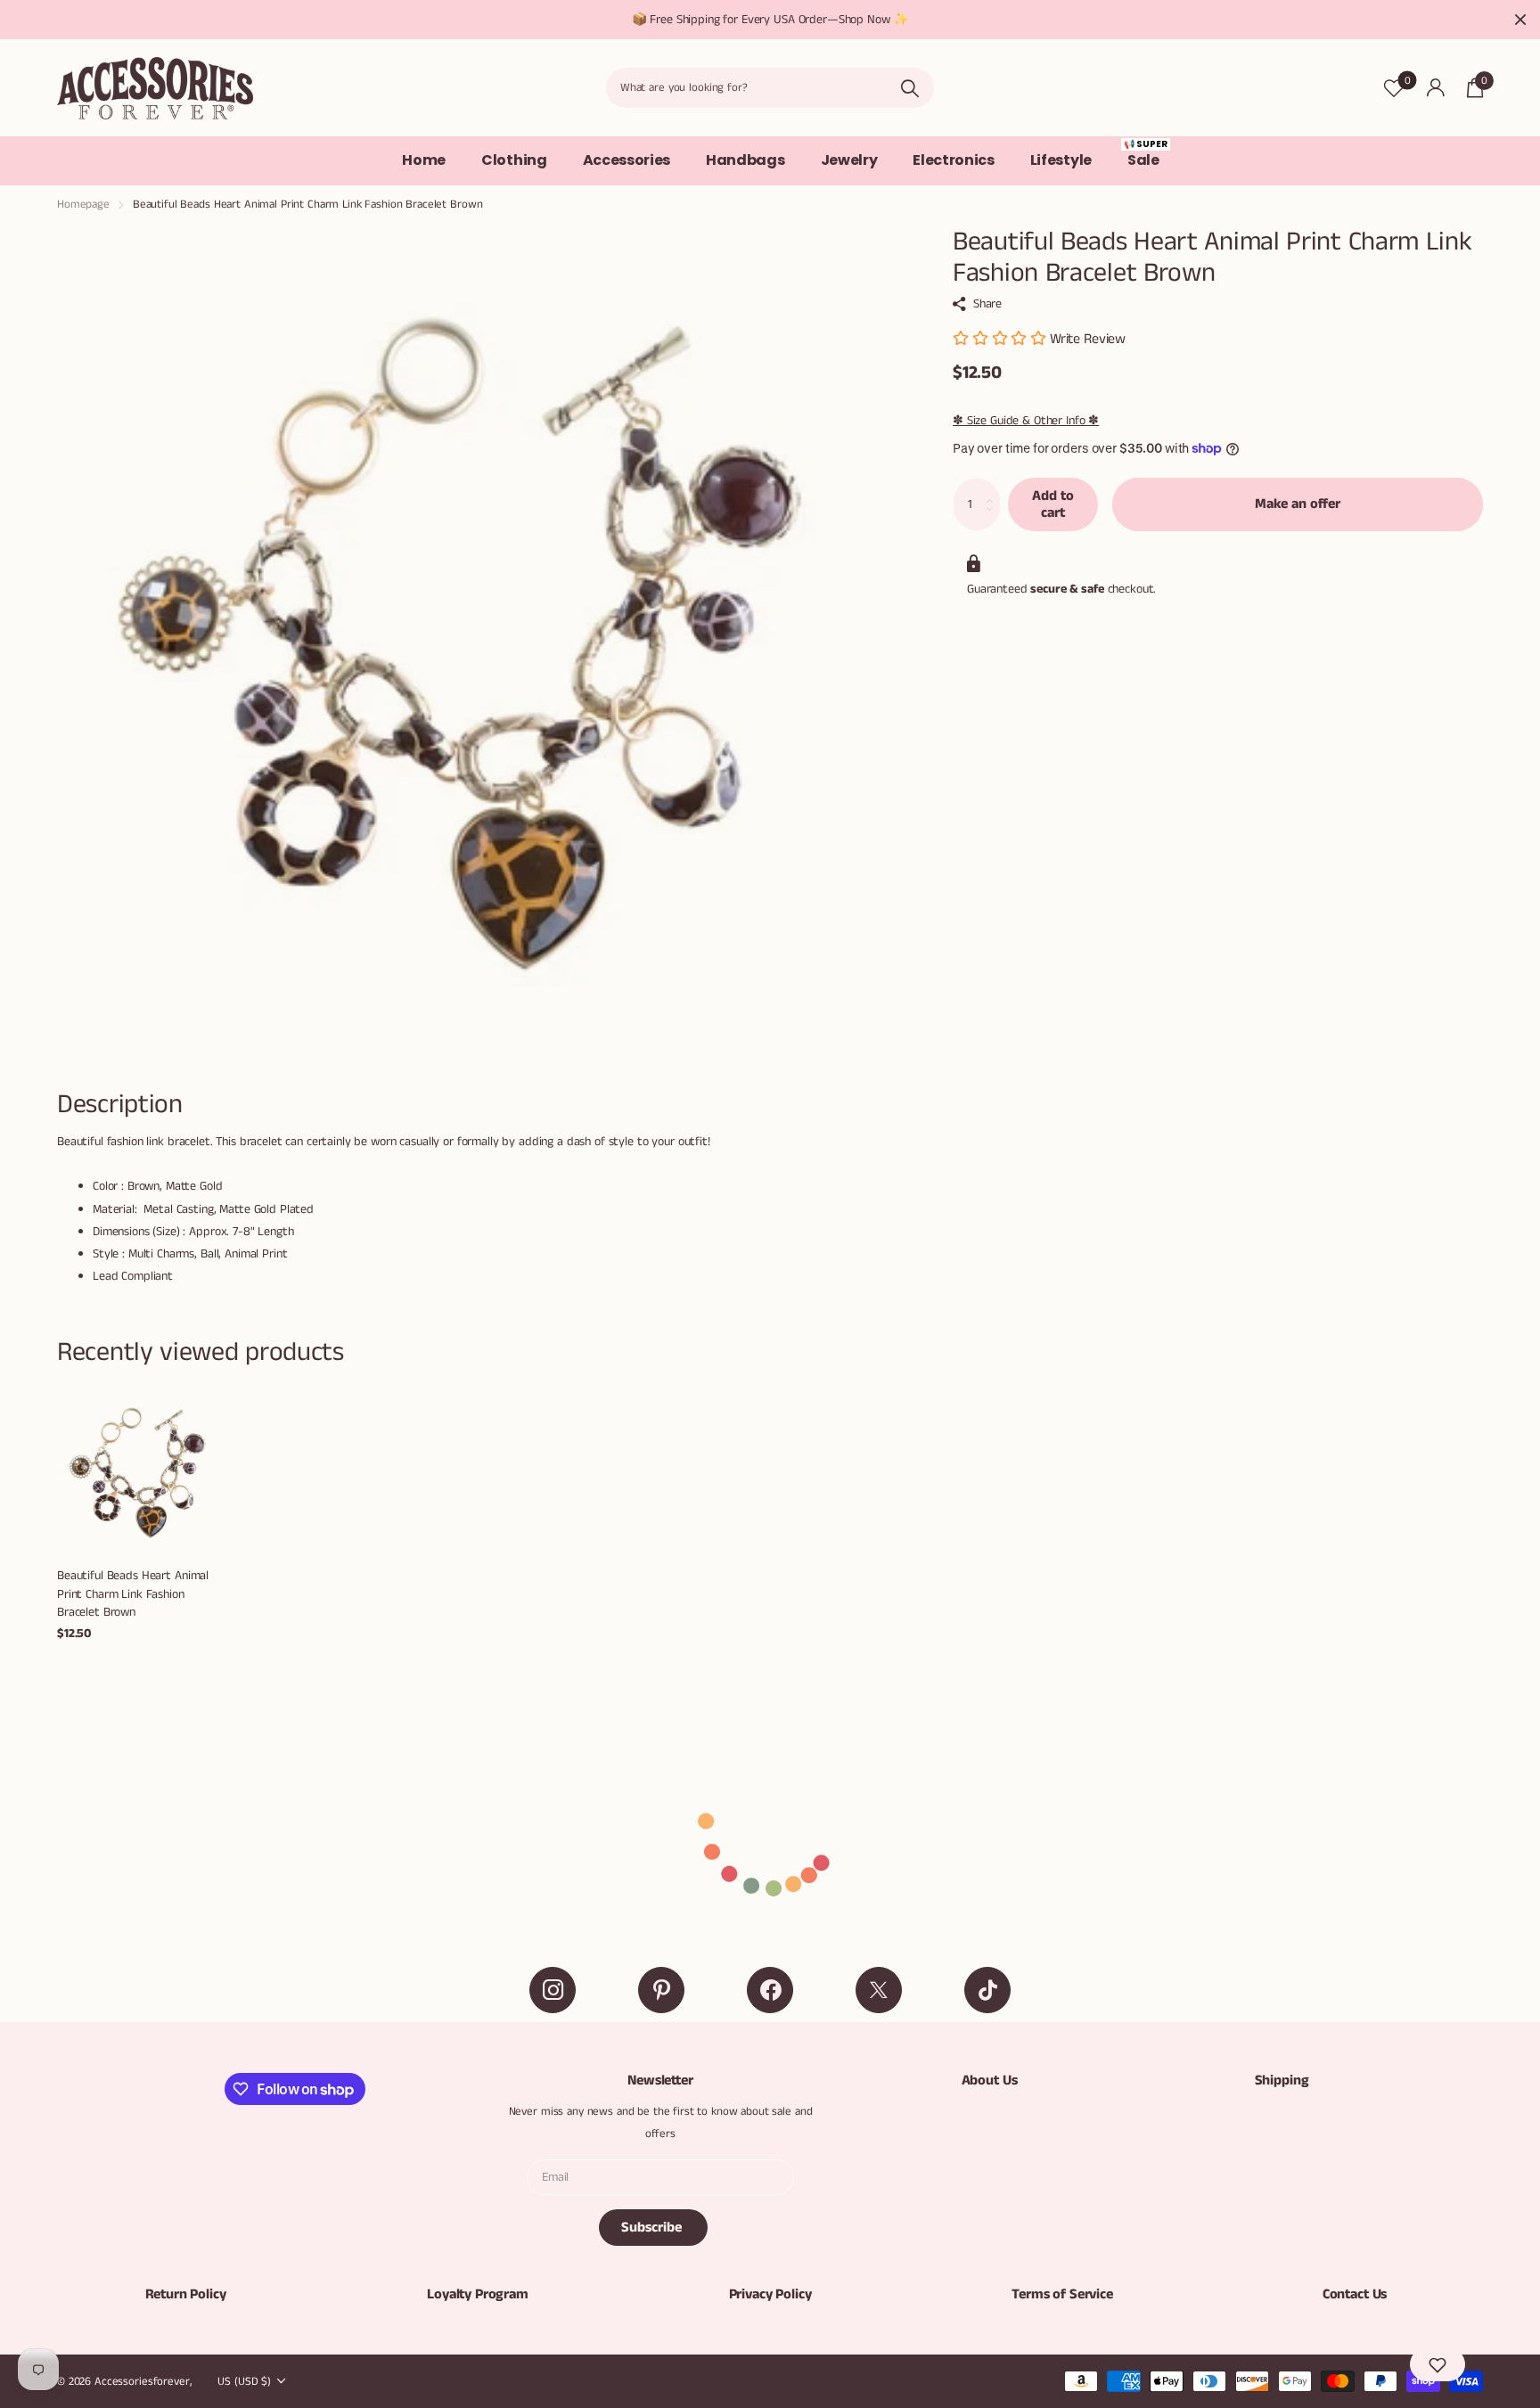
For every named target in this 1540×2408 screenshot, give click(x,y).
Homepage (83, 205)
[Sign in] (1435, 88)
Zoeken (909, 88)
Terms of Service (1062, 2294)
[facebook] (770, 1990)
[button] (1438, 2364)
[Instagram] (553, 1990)
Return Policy (186, 2294)
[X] (879, 1990)
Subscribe (653, 2228)
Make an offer (1298, 504)
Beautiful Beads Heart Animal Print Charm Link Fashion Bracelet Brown (133, 1594)
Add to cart (1053, 504)
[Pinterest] (661, 1990)
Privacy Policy (770, 2294)
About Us (990, 2080)
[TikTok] (987, 1990)
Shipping (1282, 2080)
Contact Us (1355, 2294)
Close (1520, 20)
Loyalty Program (478, 2294)
